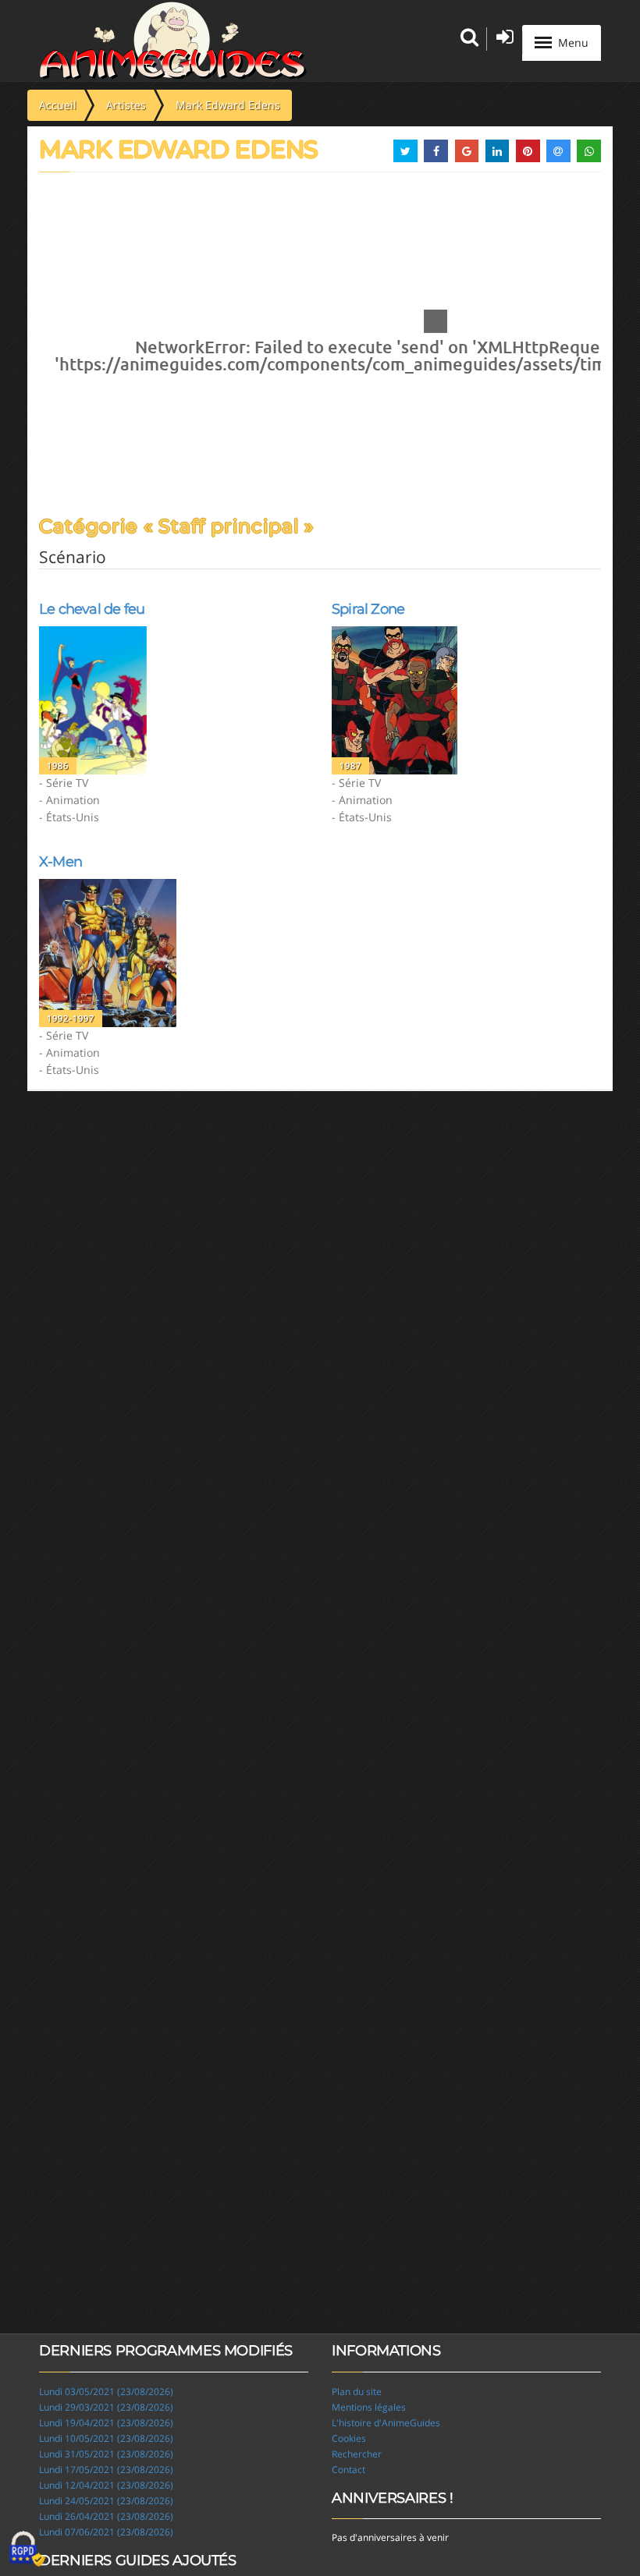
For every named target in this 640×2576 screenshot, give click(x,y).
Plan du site (357, 2392)
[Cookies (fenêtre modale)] (27, 2549)
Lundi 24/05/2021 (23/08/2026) (106, 2501)
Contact (348, 2470)
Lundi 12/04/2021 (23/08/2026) (106, 2485)
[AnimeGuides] (173, 41)
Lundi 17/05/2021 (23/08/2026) (106, 2470)
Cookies (349, 2438)
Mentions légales (369, 2407)
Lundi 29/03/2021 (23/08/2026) (106, 2407)
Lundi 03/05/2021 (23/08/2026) (106, 2392)
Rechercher (357, 2454)
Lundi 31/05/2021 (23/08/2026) (106, 2454)
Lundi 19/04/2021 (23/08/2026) (106, 2423)
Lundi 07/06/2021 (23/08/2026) (106, 2532)
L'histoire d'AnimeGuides (386, 2423)
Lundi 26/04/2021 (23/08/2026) (106, 2516)
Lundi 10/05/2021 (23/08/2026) (106, 2438)
